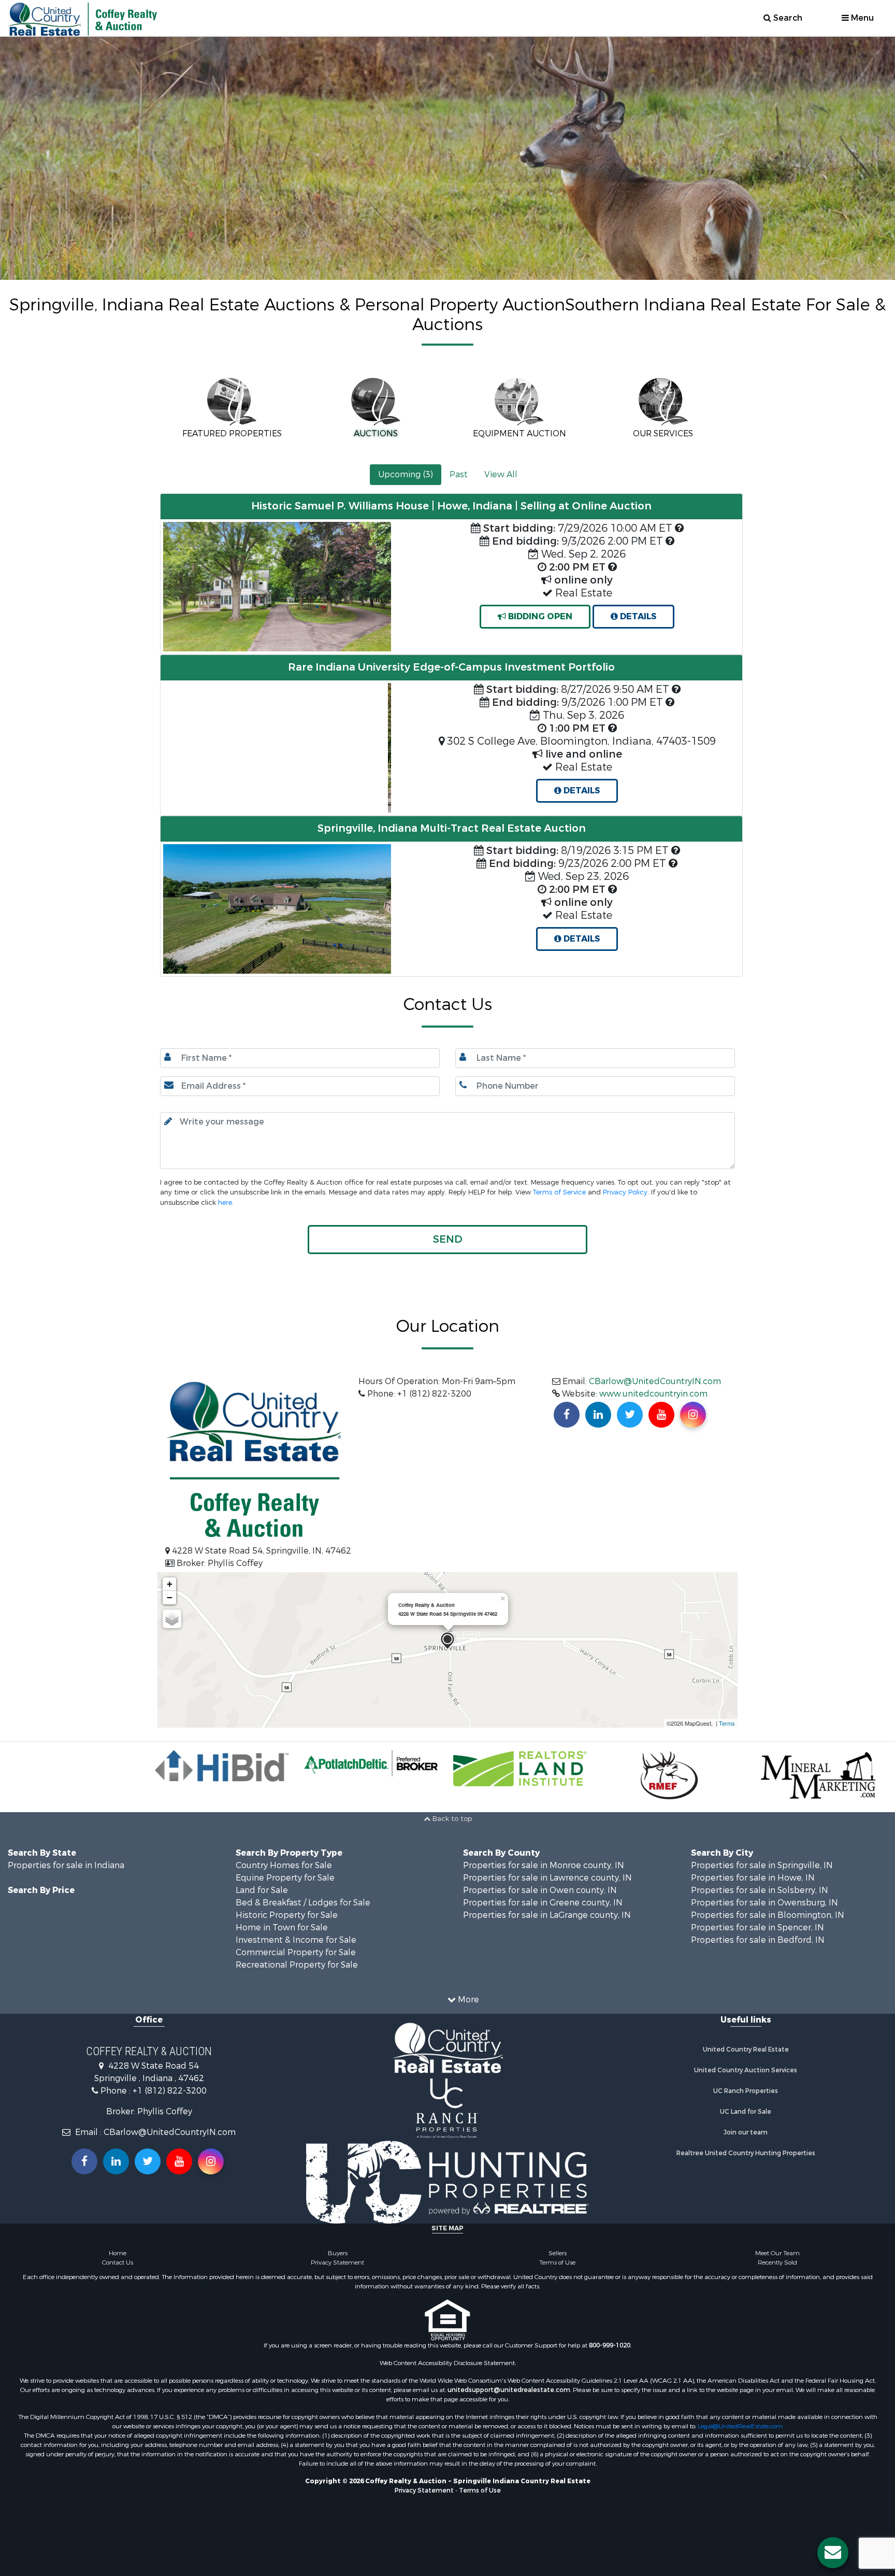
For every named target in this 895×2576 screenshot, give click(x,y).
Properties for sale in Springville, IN (762, 1865)
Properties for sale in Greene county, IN (543, 1903)
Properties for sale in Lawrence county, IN (547, 1878)
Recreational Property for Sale (297, 1965)
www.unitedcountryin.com (653, 1394)
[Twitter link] (148, 2161)
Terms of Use (557, 2262)
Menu (861, 18)
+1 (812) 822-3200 (170, 2091)
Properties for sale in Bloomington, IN (768, 1915)
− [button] (170, 1597)
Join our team (746, 2132)
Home (118, 2253)
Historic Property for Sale (287, 1915)
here (225, 1202)
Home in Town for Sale (282, 1927)
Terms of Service (559, 1192)
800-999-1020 (610, 2345)
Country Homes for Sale (284, 1865)
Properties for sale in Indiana (66, 1865)
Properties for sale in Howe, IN (753, 1878)
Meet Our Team (777, 2253)
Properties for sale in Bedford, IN (758, 1940)
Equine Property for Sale (285, 1878)
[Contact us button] (833, 2553)
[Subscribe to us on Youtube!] (661, 1415)
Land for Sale (262, 1890)
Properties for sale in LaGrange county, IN (547, 1915)
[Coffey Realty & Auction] (447, 1641)
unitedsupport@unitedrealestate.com (509, 2390)
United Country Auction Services (746, 2070)
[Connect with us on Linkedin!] (598, 1415)
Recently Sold (777, 2262)
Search (787, 18)
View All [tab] (501, 474)
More (467, 1999)
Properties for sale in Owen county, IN (540, 1890)
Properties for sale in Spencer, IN (757, 1927)
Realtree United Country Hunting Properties (746, 2153)
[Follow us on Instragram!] (211, 2161)
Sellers (558, 2253)
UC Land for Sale (746, 2112)
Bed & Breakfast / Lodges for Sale (303, 1903)
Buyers (338, 2253)
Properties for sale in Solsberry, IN (760, 1890)
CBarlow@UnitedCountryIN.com (655, 1381)
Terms (727, 1723)
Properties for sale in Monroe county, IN (544, 1865)
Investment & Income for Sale (296, 1940)
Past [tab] (459, 474)
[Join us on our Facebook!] (567, 1415)
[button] (178, 749)
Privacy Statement (337, 2262)
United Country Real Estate (746, 2050)
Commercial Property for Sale (296, 1952)
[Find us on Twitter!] (630, 1415)
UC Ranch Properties (746, 2091)
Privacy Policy (625, 1192)
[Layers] (172, 1619)
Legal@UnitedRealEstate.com (740, 2426)
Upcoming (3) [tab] (406, 474)
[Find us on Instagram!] (693, 1415)
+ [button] (170, 1584)
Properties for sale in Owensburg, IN (764, 1903)
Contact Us (118, 2262)
